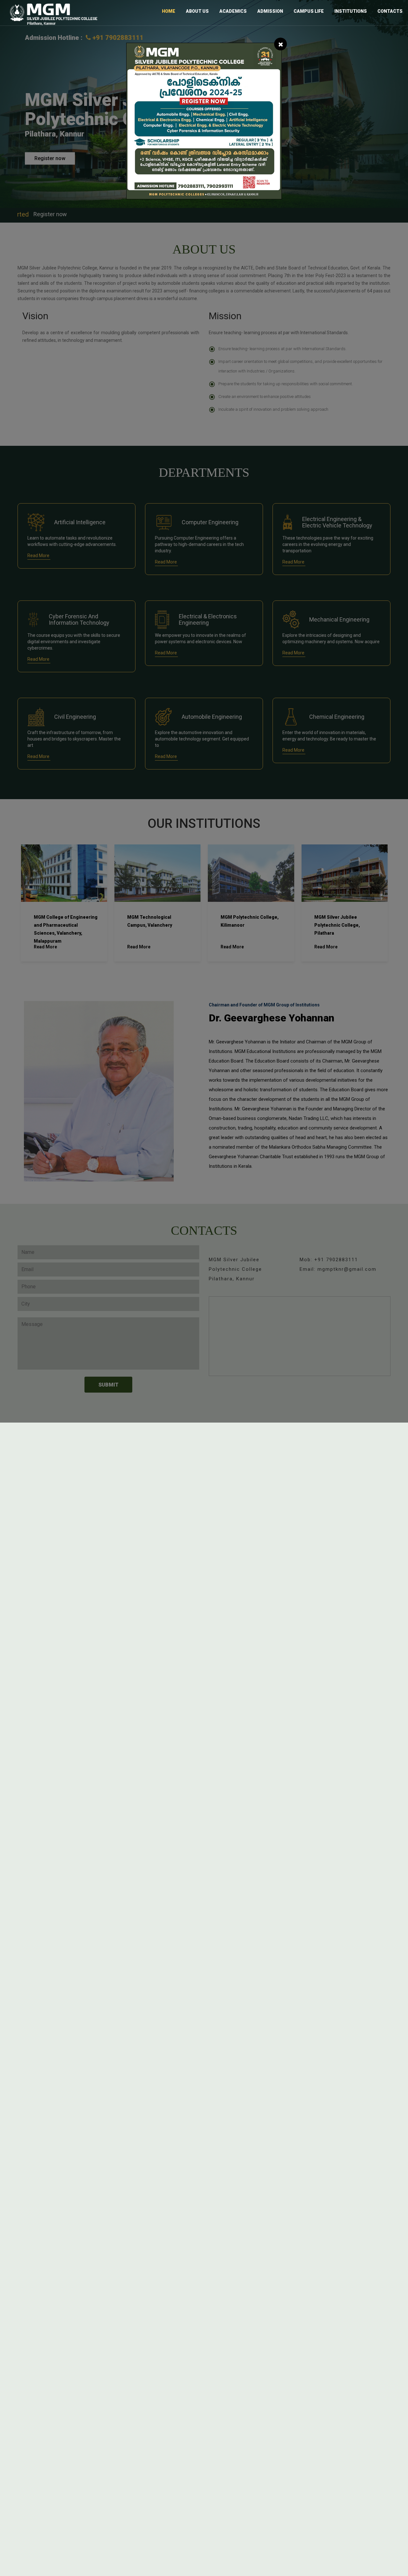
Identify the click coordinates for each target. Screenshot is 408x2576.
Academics (233, 11)
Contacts (390, 11)
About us (197, 11)
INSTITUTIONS (351, 11)
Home (169, 11)
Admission (270, 11)
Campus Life (309, 11)
